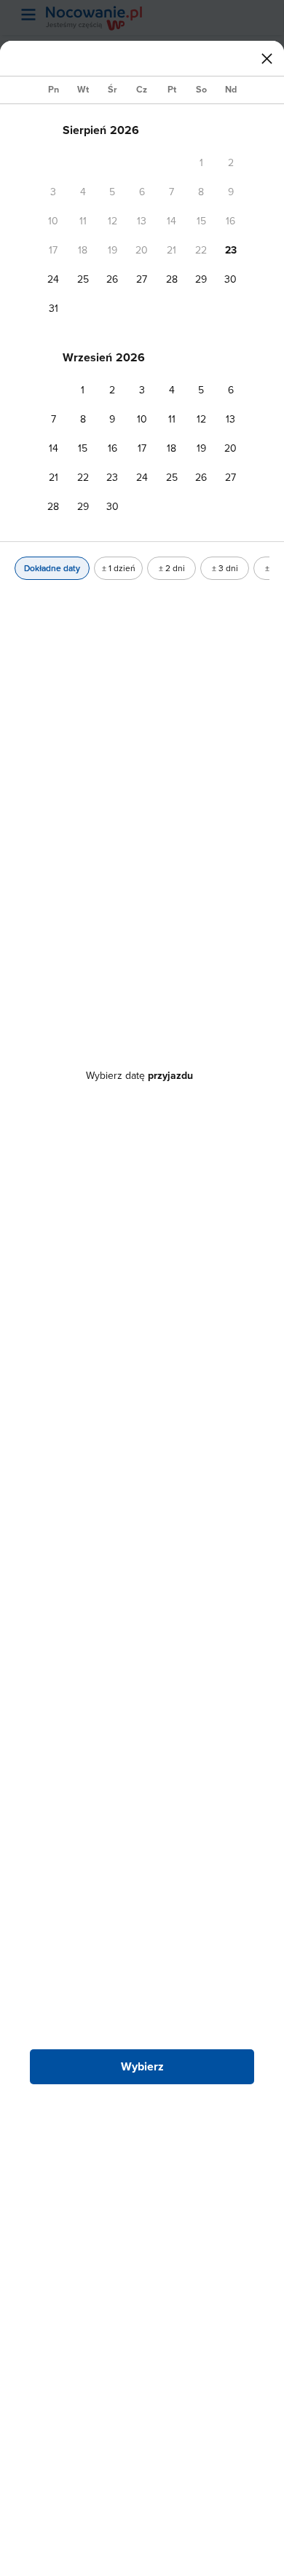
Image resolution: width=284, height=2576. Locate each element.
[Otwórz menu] (28, 15)
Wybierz (142, 2066)
